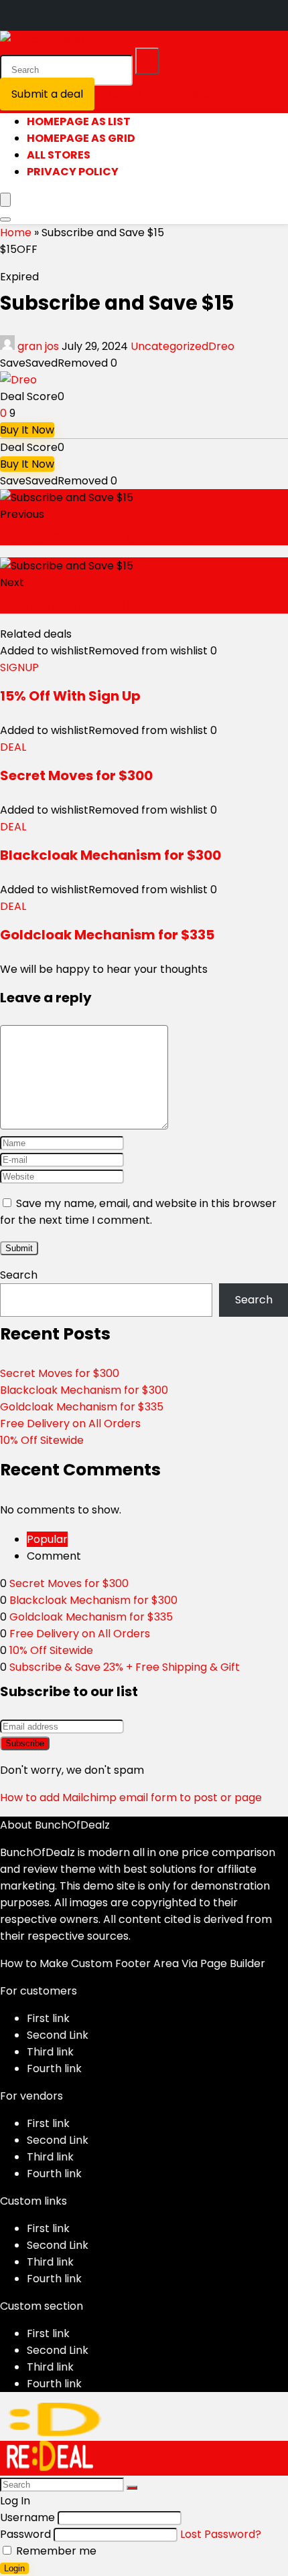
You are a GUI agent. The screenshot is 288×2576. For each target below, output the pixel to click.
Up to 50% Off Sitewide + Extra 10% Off (120, 537)
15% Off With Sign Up (70, 696)
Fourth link (54, 2068)
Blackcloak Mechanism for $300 (111, 855)
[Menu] (5, 200)
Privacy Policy (73, 172)
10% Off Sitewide (42, 1440)
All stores (59, 155)
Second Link (58, 2035)
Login (14, 2568)
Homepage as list (79, 121)
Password (25, 2534)
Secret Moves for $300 (76, 775)
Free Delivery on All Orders (70, 1423)
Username (27, 2517)
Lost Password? (221, 2534)
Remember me (55, 2551)
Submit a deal (47, 94)
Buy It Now (27, 430)
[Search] (147, 61)
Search (19, 1275)
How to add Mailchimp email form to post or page (131, 1798)
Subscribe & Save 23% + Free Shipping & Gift (125, 1667)
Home (16, 233)
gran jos (38, 346)
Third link (50, 2052)
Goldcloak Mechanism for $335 (107, 935)
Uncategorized (169, 346)
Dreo (221, 346)
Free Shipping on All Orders (85, 605)
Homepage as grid (81, 138)
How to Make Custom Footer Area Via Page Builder (133, 1963)
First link (48, 2018)
